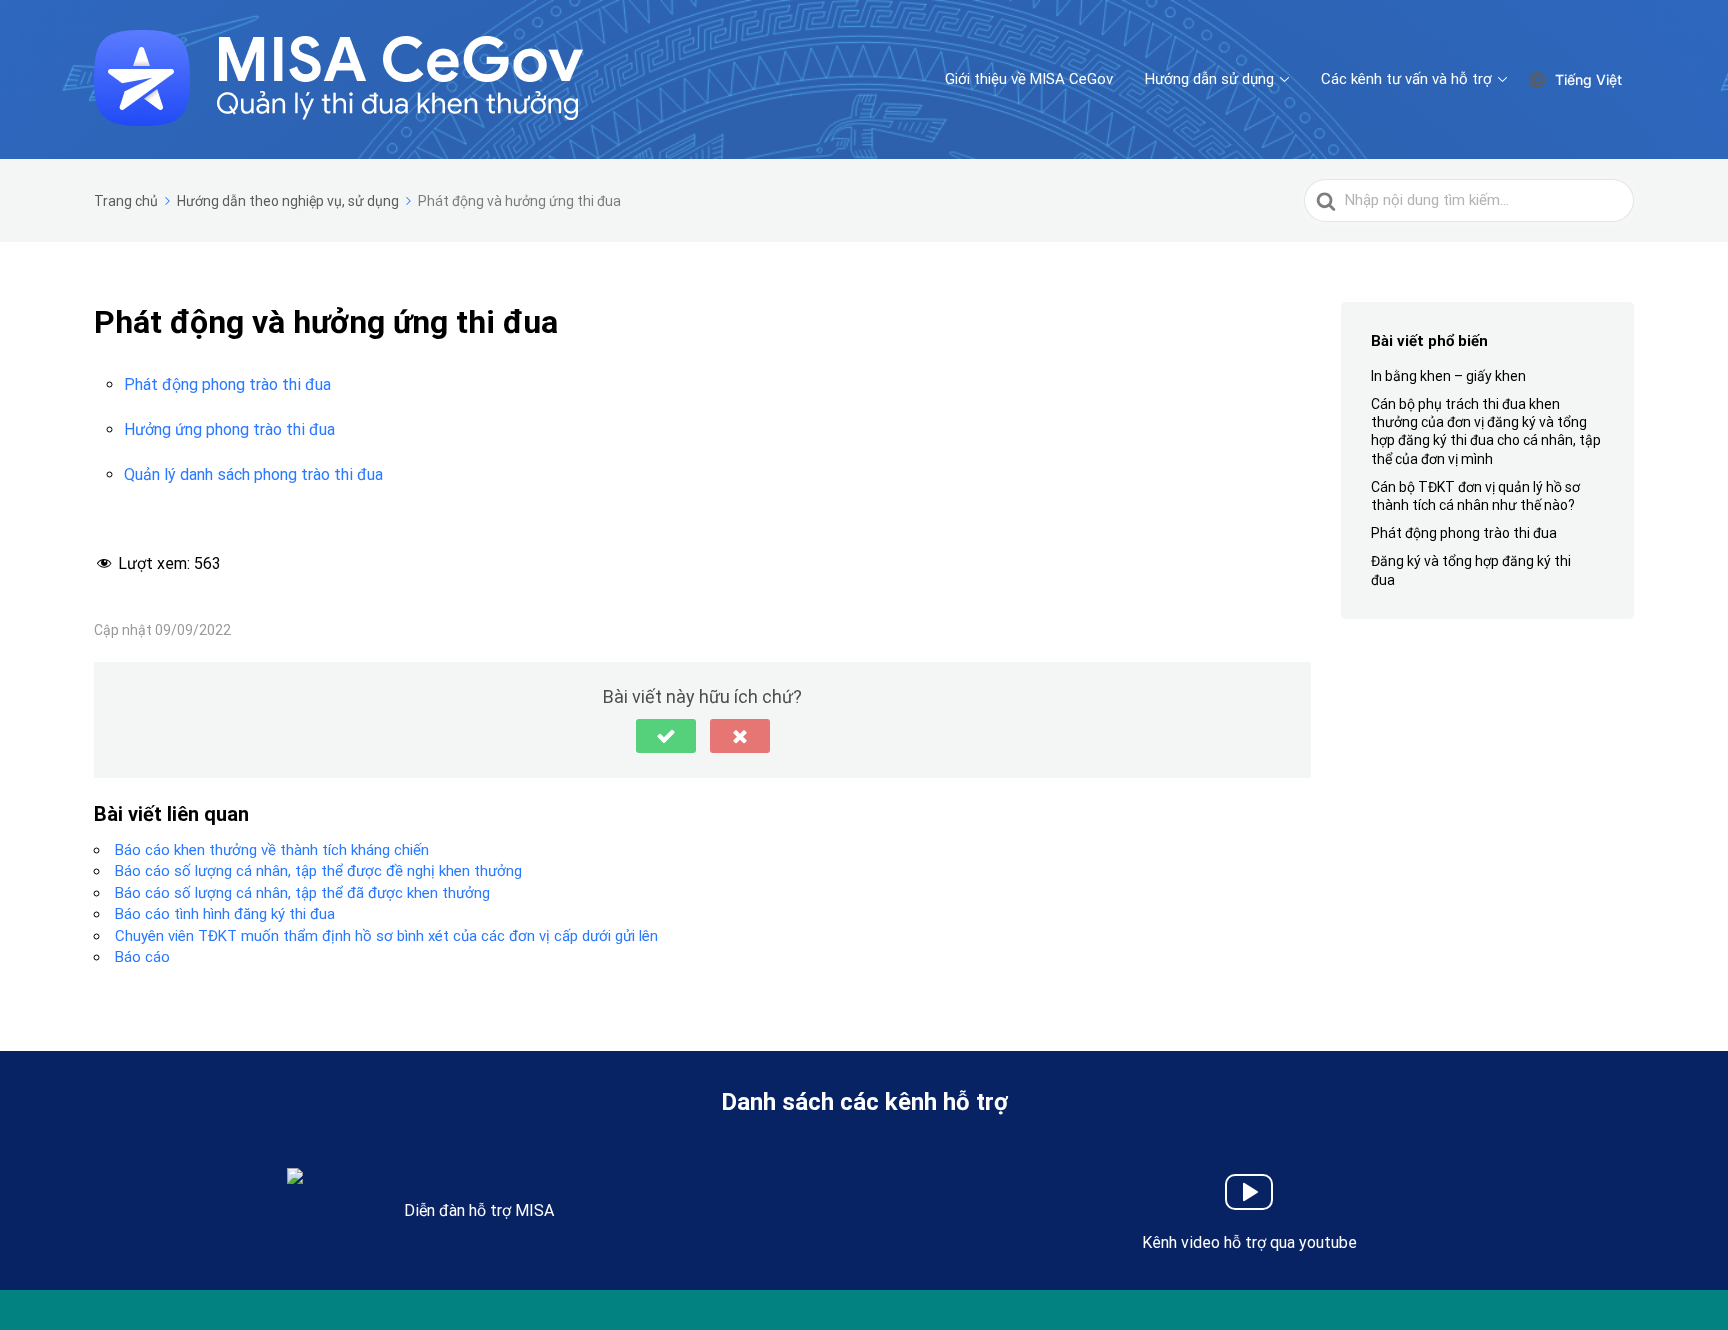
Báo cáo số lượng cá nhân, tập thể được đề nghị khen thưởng (318, 871)
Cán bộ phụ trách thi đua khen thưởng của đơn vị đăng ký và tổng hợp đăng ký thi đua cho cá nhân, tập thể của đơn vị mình (1486, 431)
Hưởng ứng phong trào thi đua (229, 429)
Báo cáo (142, 957)
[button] (666, 736)
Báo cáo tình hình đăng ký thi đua (225, 914)
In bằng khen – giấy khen (1448, 376)
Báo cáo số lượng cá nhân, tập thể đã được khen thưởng (302, 893)
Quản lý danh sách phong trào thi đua (253, 474)
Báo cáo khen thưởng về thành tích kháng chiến (272, 850)
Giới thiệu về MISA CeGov (1029, 79)
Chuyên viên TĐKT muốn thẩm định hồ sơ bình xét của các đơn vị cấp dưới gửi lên (386, 936)
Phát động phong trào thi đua (227, 384)
